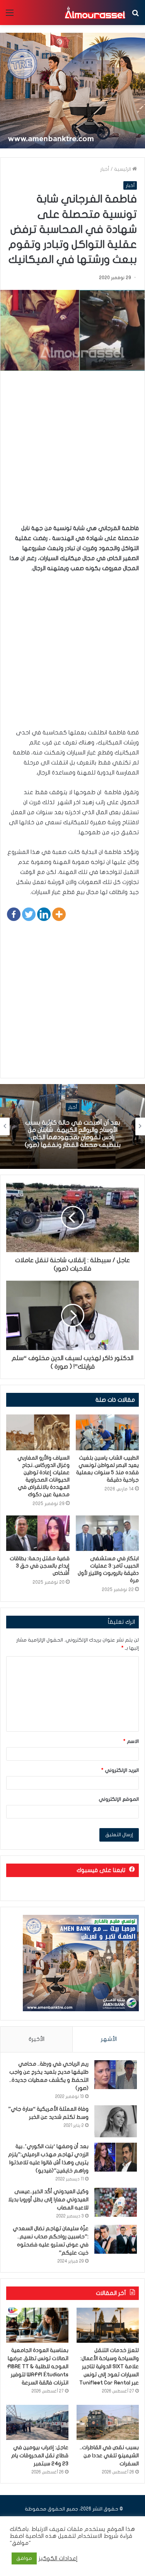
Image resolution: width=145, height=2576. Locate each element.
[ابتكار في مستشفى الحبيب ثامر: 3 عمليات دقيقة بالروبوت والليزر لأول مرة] (107, 1533)
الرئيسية (123, 169)
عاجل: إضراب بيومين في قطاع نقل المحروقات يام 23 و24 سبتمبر (40, 2456)
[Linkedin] (44, 914)
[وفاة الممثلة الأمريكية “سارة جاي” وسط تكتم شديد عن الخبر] (116, 2121)
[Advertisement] (72, 451)
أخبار (105, 169)
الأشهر (109, 2039)
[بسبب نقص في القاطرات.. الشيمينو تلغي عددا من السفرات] (108, 2422)
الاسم (131, 1741)
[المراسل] (95, 13)
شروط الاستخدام (97, 2536)
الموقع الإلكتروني (119, 1799)
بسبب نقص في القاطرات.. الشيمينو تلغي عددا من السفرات (109, 2456)
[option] (72, 1126)
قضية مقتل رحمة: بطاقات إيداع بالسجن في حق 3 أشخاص (40, 1566)
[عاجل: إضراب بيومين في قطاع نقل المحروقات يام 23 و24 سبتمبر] (37, 2422)
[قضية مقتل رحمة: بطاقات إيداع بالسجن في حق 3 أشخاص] (38, 1533)
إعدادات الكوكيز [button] (58, 2558)
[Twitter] (29, 914)
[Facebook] (14, 914)
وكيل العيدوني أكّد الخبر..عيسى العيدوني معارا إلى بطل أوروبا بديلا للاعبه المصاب (48, 2200)
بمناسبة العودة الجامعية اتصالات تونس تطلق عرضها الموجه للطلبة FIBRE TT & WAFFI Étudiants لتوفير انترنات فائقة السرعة (38, 2366)
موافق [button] (24, 2558)
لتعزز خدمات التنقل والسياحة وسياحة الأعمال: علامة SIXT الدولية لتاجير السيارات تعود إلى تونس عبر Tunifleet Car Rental (109, 2366)
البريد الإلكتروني (120, 1770)
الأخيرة (37, 2039)
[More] (59, 914)
